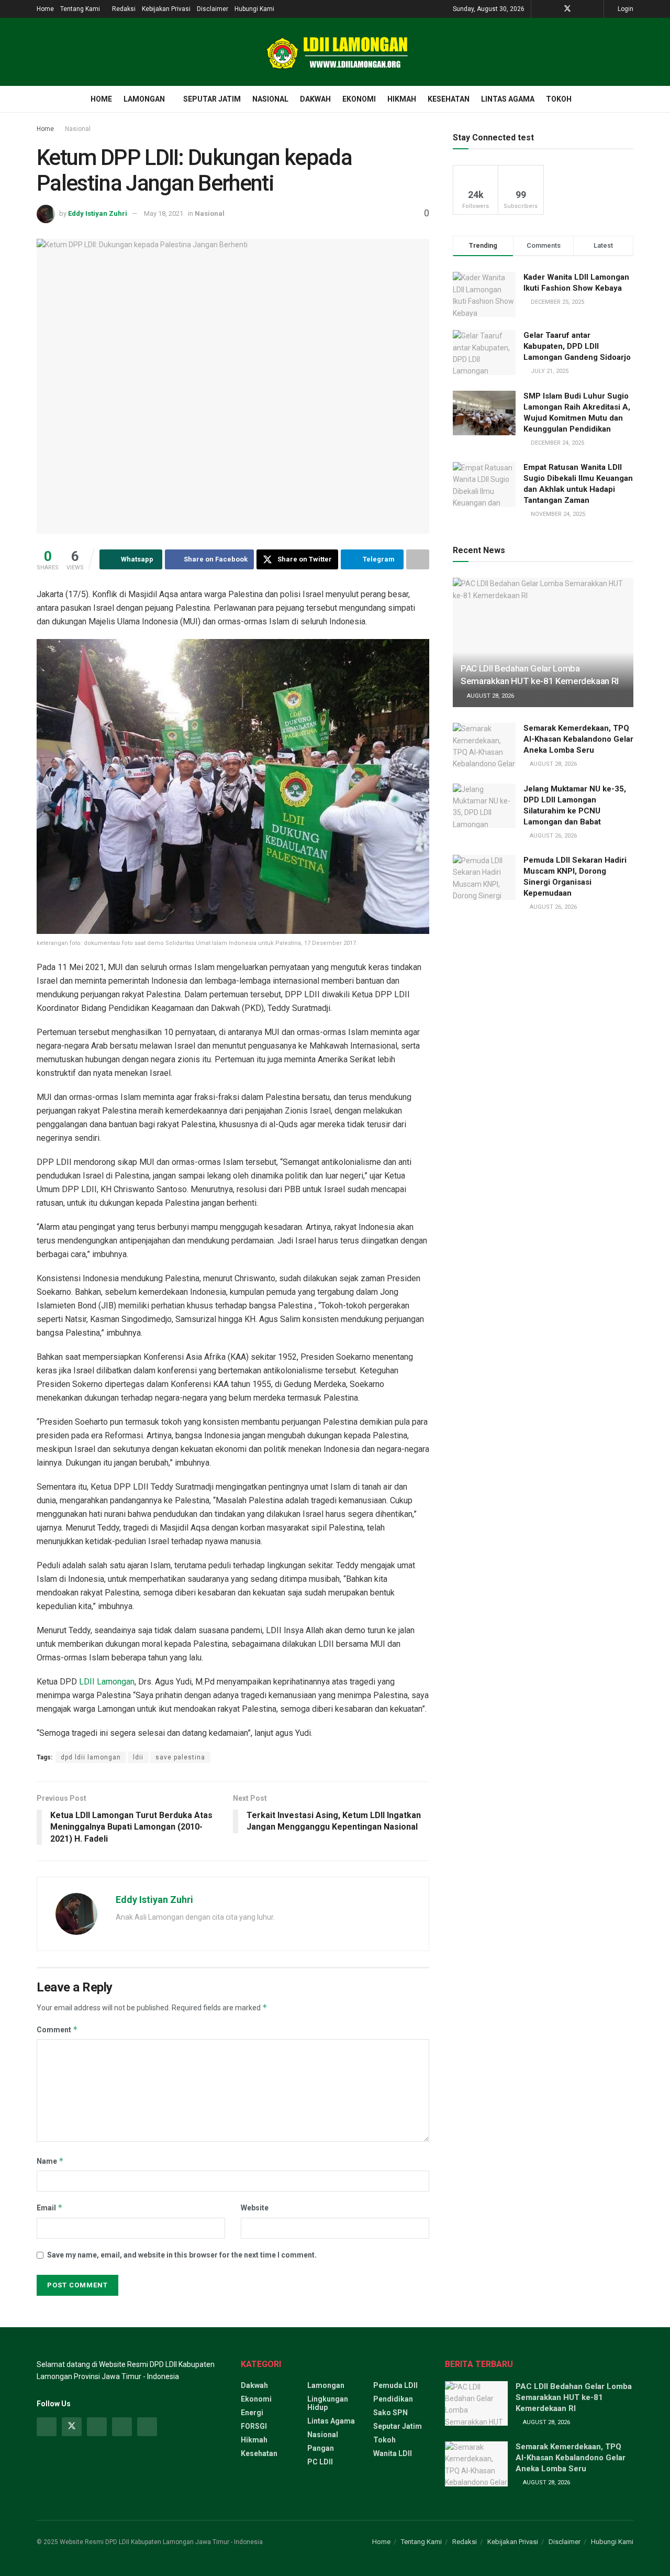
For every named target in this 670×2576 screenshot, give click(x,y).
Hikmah (402, 99)
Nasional (270, 99)
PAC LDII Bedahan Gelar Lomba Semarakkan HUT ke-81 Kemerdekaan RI (574, 2397)
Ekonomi (359, 99)
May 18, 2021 (164, 213)
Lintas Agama (508, 99)
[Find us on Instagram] (97, 2427)
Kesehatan (449, 99)
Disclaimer (213, 9)
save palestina (180, 1757)
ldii (138, 1757)
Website (255, 2208)
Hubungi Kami (254, 9)
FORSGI (254, 2426)
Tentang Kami (80, 9)
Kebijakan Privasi (166, 9)
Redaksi (124, 9)
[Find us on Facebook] (554, 9)
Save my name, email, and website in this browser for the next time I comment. (182, 2255)
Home (45, 9)
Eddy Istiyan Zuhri (98, 213)
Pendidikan (393, 2399)
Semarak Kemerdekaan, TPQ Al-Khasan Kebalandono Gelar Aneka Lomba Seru (578, 739)
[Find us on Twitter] (567, 9)
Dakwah (315, 99)
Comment (57, 2029)
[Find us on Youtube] (581, 9)
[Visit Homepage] (335, 52)
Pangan (321, 2448)
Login (625, 9)
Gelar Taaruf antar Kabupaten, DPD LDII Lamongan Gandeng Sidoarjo (577, 346)
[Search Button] (629, 99)
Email (50, 2208)
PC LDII (320, 2462)
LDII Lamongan (107, 1682)
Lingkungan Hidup (328, 2403)
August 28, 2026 (490, 696)
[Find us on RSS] (594, 9)
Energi (252, 2413)
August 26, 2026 (552, 836)
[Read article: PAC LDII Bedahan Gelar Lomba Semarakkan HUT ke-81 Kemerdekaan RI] (543, 642)
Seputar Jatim (212, 99)
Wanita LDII (393, 2453)
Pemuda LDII (395, 2385)
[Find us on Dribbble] (147, 2427)
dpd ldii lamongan (91, 1757)
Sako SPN (390, 2413)
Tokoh (559, 99)
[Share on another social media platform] (418, 559)
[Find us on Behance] (122, 2427)
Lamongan (144, 99)
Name (50, 2161)
